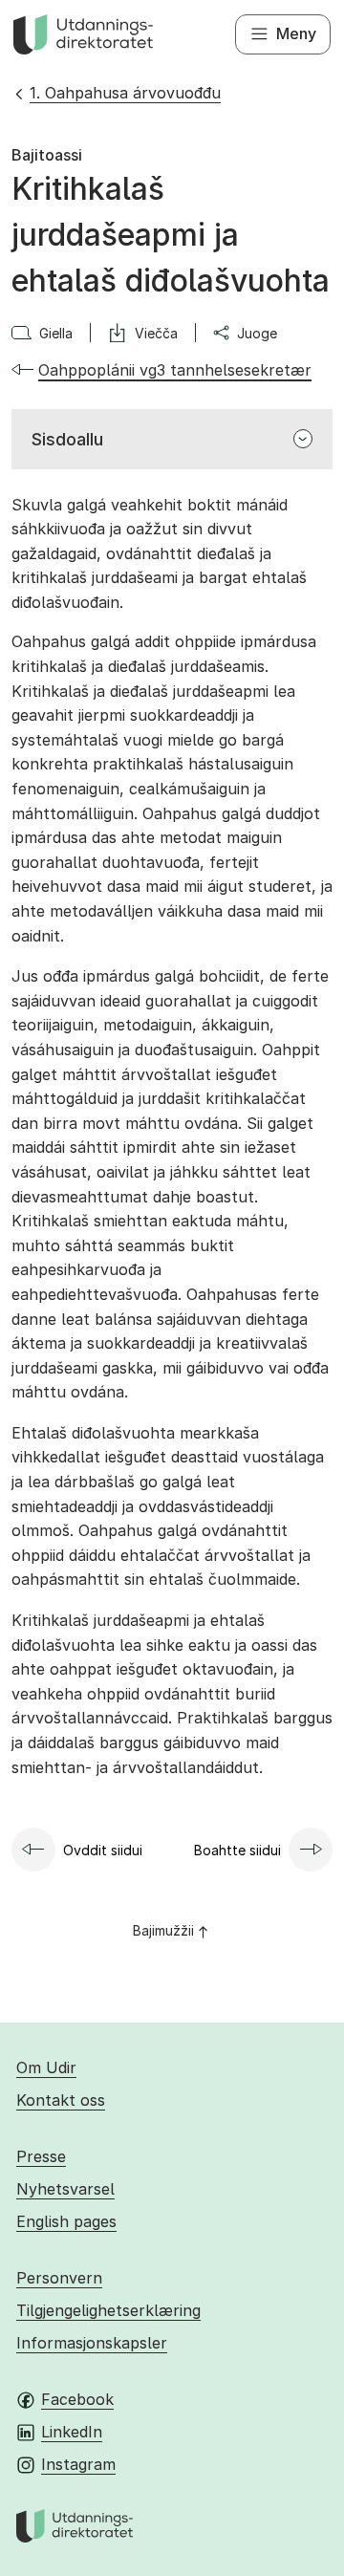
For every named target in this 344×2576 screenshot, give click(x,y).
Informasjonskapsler (92, 2343)
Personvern (59, 2278)
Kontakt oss (61, 2100)
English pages (66, 2221)
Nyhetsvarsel (65, 2189)
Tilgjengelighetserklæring (108, 2310)
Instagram (78, 2464)
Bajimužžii (163, 1930)
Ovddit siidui (103, 1850)
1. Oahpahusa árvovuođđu (125, 93)
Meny (296, 33)
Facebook (77, 2399)
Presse (41, 2156)
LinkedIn (72, 2432)
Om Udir (46, 2067)
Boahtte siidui (237, 1850)
